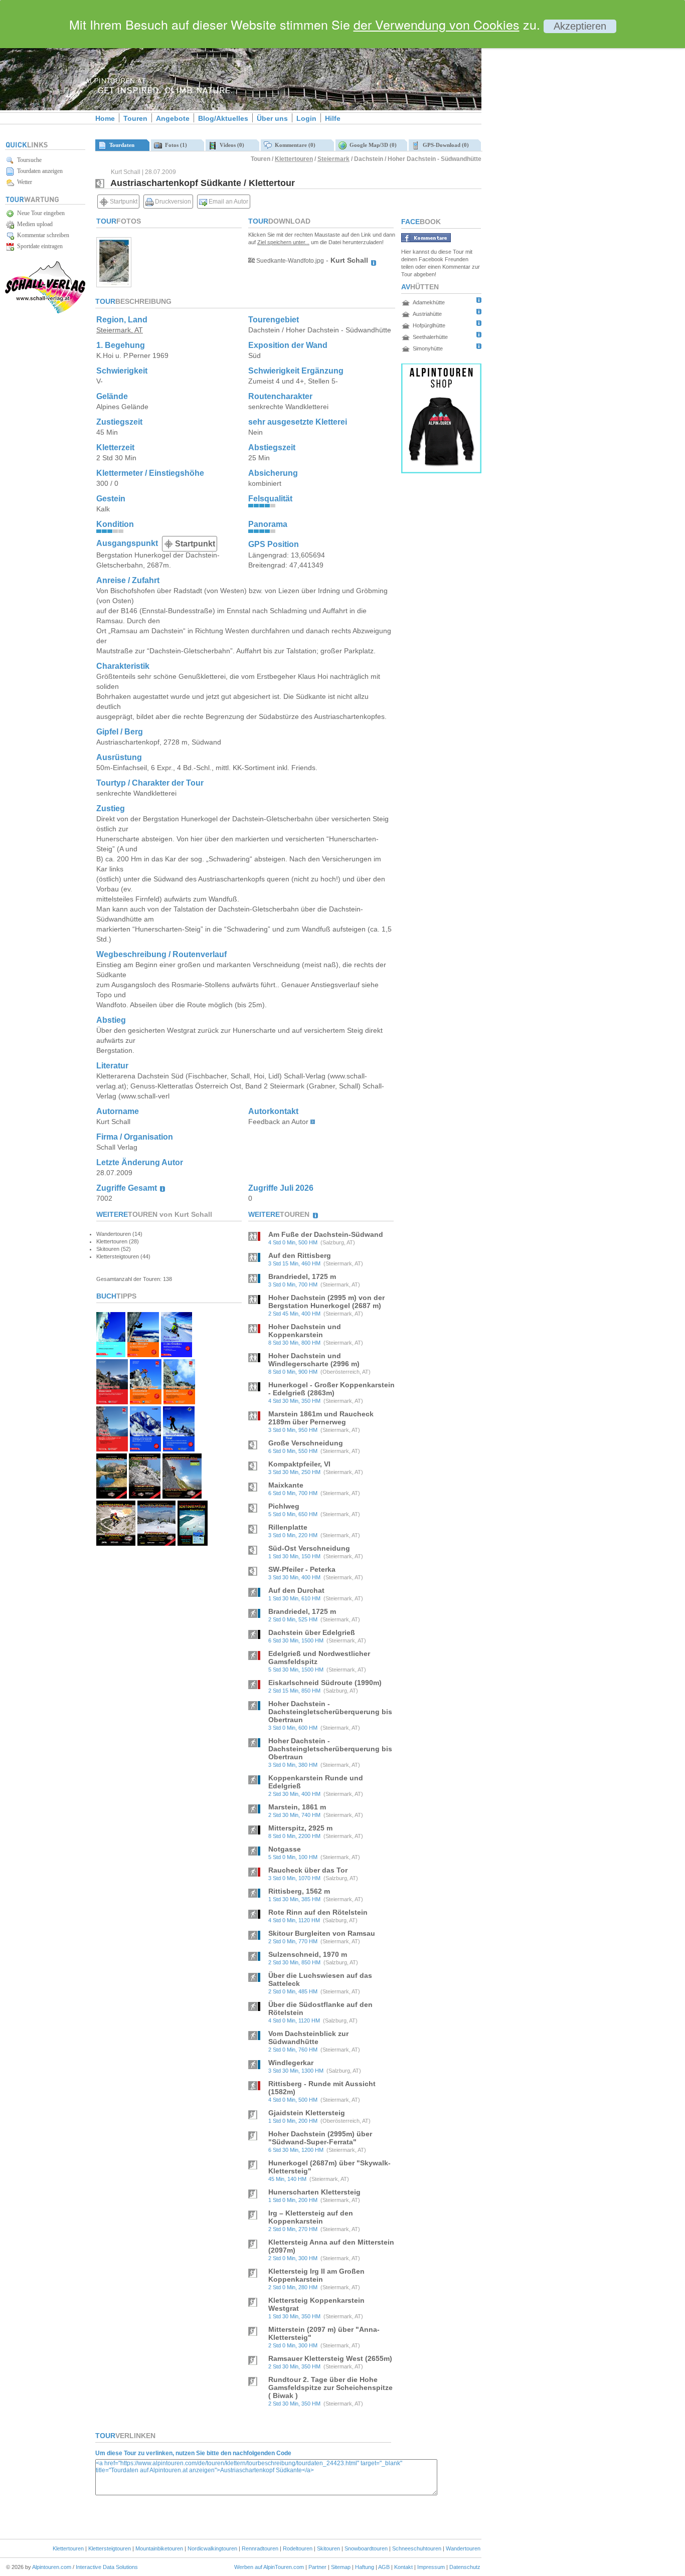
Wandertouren (463, 2548)
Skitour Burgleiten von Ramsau (322, 1933)
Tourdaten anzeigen (38, 171)
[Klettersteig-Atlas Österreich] (116, 1543)
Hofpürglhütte (429, 325)
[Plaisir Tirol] (112, 1449)
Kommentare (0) (294, 145)
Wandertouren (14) (119, 1234)
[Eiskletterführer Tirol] (111, 1354)
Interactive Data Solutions (107, 2567)
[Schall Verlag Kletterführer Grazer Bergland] (144, 1496)
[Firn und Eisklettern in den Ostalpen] (177, 1354)
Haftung (365, 2567)
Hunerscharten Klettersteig (314, 2192)
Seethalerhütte (430, 337)
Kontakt (403, 2567)
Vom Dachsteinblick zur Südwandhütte (308, 2038)
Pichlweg (284, 1506)
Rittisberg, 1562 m (299, 1891)
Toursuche (28, 160)
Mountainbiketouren (159, 2548)
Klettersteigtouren (110, 2548)
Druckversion (172, 202)
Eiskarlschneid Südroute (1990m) (325, 1683)
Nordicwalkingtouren (212, 2548)
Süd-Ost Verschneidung (309, 1548)
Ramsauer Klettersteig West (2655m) (330, 2358)
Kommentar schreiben (42, 235)
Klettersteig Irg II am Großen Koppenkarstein (316, 2275)
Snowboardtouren (366, 2548)
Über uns (272, 118)
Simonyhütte (428, 348)
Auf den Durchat (296, 1590)
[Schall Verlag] (45, 312)
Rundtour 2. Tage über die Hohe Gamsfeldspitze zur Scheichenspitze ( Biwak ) (330, 2387)
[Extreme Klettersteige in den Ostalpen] (143, 1354)
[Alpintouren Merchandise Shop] (441, 471)
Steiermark (333, 159)
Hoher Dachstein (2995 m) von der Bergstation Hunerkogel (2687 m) (326, 1302)
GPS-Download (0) (444, 145)
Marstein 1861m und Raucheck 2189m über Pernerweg (321, 1418)
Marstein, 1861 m (297, 1807)
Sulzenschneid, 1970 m (308, 1954)
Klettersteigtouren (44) (123, 1256)
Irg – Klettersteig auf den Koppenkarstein (311, 2217)
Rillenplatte (288, 1527)
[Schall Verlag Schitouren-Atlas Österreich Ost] (156, 1543)
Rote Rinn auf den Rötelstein (318, 1912)
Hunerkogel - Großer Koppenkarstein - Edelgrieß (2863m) (331, 1389)
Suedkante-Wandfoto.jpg (289, 261)
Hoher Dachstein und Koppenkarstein (305, 1331)
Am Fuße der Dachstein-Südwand (326, 1234)
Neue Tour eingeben (39, 213)
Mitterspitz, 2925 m (300, 1828)
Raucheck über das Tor (308, 1870)
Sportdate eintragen (38, 246)
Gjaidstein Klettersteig (307, 2113)
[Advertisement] (567, 172)
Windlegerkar (291, 2063)
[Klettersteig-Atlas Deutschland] (182, 1496)
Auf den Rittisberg (300, 1255)
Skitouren (328, 2548)
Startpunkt (123, 202)
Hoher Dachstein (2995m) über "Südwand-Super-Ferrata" (320, 2138)
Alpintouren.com (52, 2567)
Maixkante (286, 1485)
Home (105, 118)
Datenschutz (465, 2567)
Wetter (23, 182)
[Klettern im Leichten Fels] (112, 1402)
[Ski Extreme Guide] (145, 1449)
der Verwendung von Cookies (437, 24)
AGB (384, 2567)
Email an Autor (228, 202)
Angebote (173, 118)
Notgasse (285, 1849)
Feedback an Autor (278, 1122)
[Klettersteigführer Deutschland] (146, 1402)
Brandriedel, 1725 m (302, 1276)
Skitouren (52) (114, 1249)
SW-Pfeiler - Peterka (302, 1569)
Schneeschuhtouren (417, 2548)
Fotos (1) (175, 145)
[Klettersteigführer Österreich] (179, 1402)
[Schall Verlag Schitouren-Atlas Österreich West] (193, 1543)
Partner (317, 2567)
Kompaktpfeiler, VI (299, 1464)
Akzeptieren (580, 26)
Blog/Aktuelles (223, 118)
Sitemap (341, 2567)
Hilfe (333, 118)
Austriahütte (427, 314)
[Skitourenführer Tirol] (179, 1449)
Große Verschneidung (306, 1443)
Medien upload (33, 224)
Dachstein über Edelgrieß (312, 1632)
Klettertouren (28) (118, 1241)
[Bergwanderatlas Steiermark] (112, 1496)
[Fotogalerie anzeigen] (114, 285)
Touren (135, 118)
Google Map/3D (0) (372, 145)
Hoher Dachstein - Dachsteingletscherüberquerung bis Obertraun (330, 1712)
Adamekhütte (429, 302)
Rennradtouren (260, 2548)
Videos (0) (230, 145)
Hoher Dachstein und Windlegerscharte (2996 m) (314, 1360)
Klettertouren (294, 159)
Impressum (431, 2567)
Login (306, 118)
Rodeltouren (298, 2548)
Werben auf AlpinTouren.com (269, 2567)
